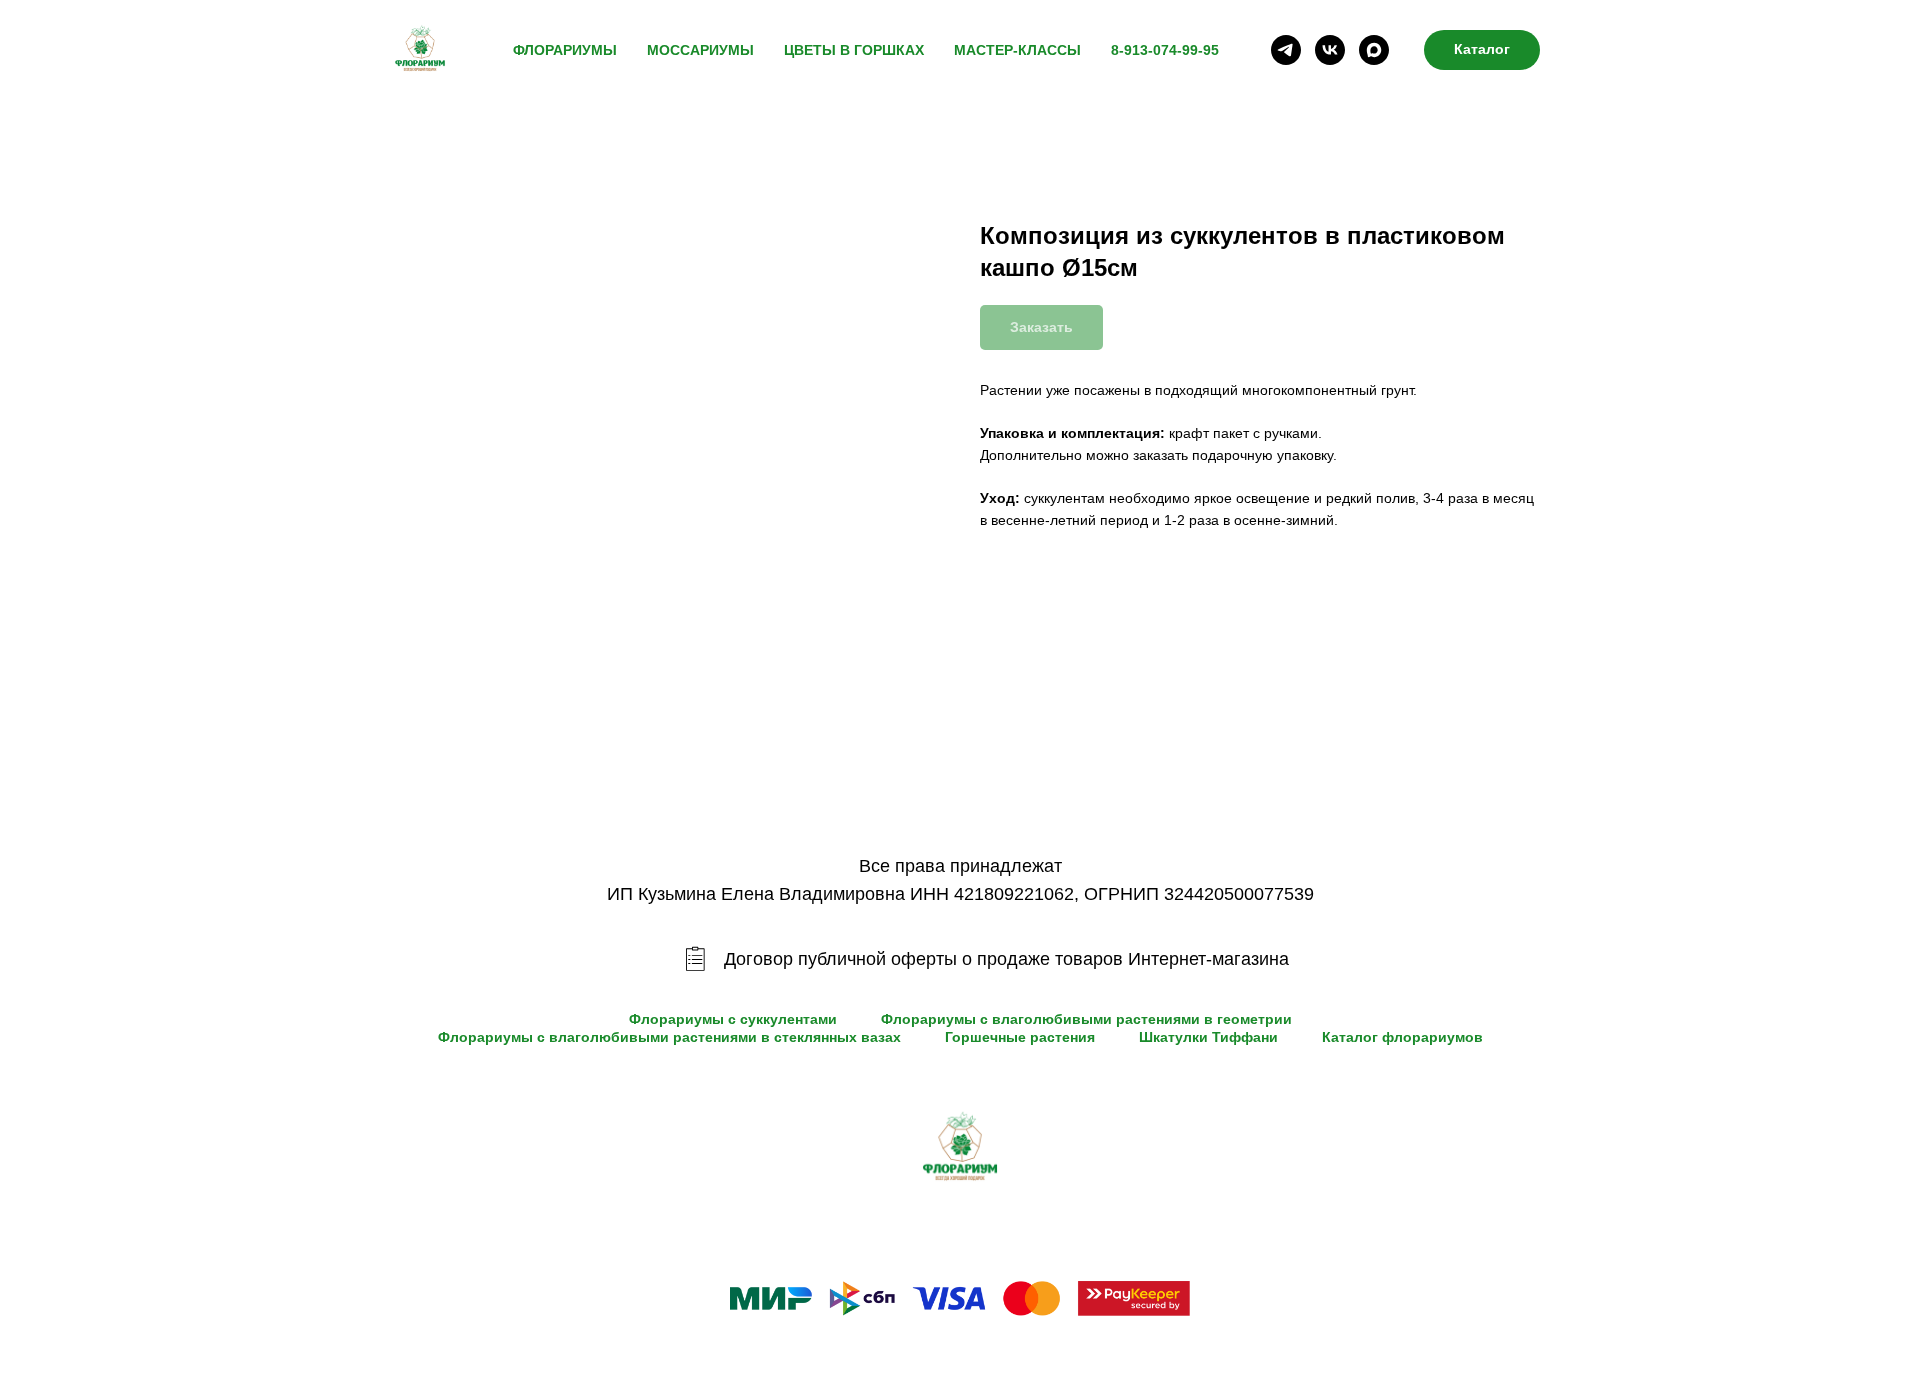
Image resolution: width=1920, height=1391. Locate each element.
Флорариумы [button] (565, 50)
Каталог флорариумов (1402, 1037)
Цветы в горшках (854, 50)
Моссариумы (700, 50)
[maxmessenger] (1374, 50)
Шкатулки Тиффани (1208, 1037)
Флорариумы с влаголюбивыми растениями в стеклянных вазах (669, 1037)
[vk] (1330, 50)
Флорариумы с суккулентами (733, 1019)
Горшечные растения (1020, 1037)
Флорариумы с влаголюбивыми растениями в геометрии (1086, 1019)
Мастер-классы (1017, 50)
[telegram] (1286, 50)
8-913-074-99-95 (1165, 50)
